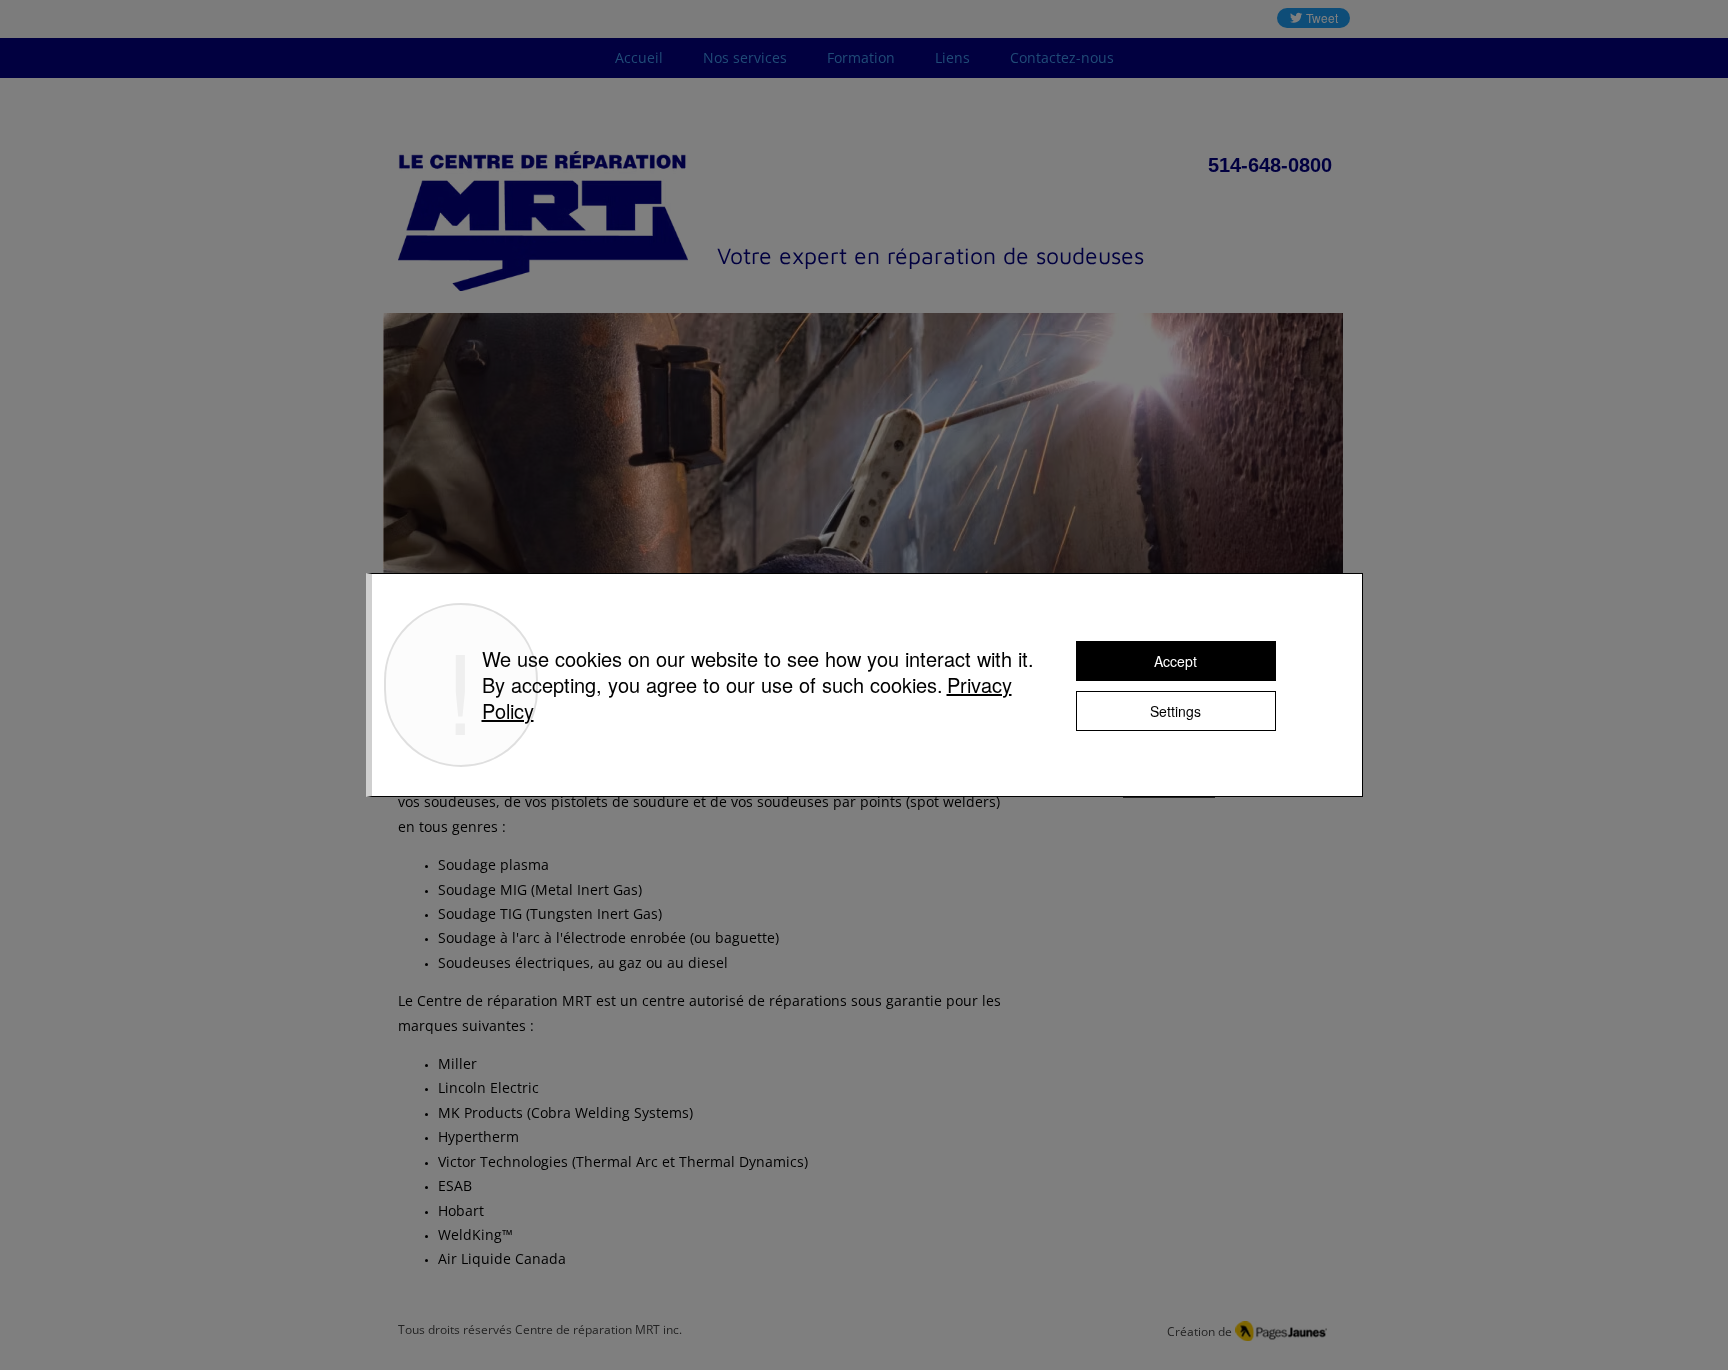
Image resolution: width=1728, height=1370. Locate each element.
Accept (1175, 661)
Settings (1175, 711)
